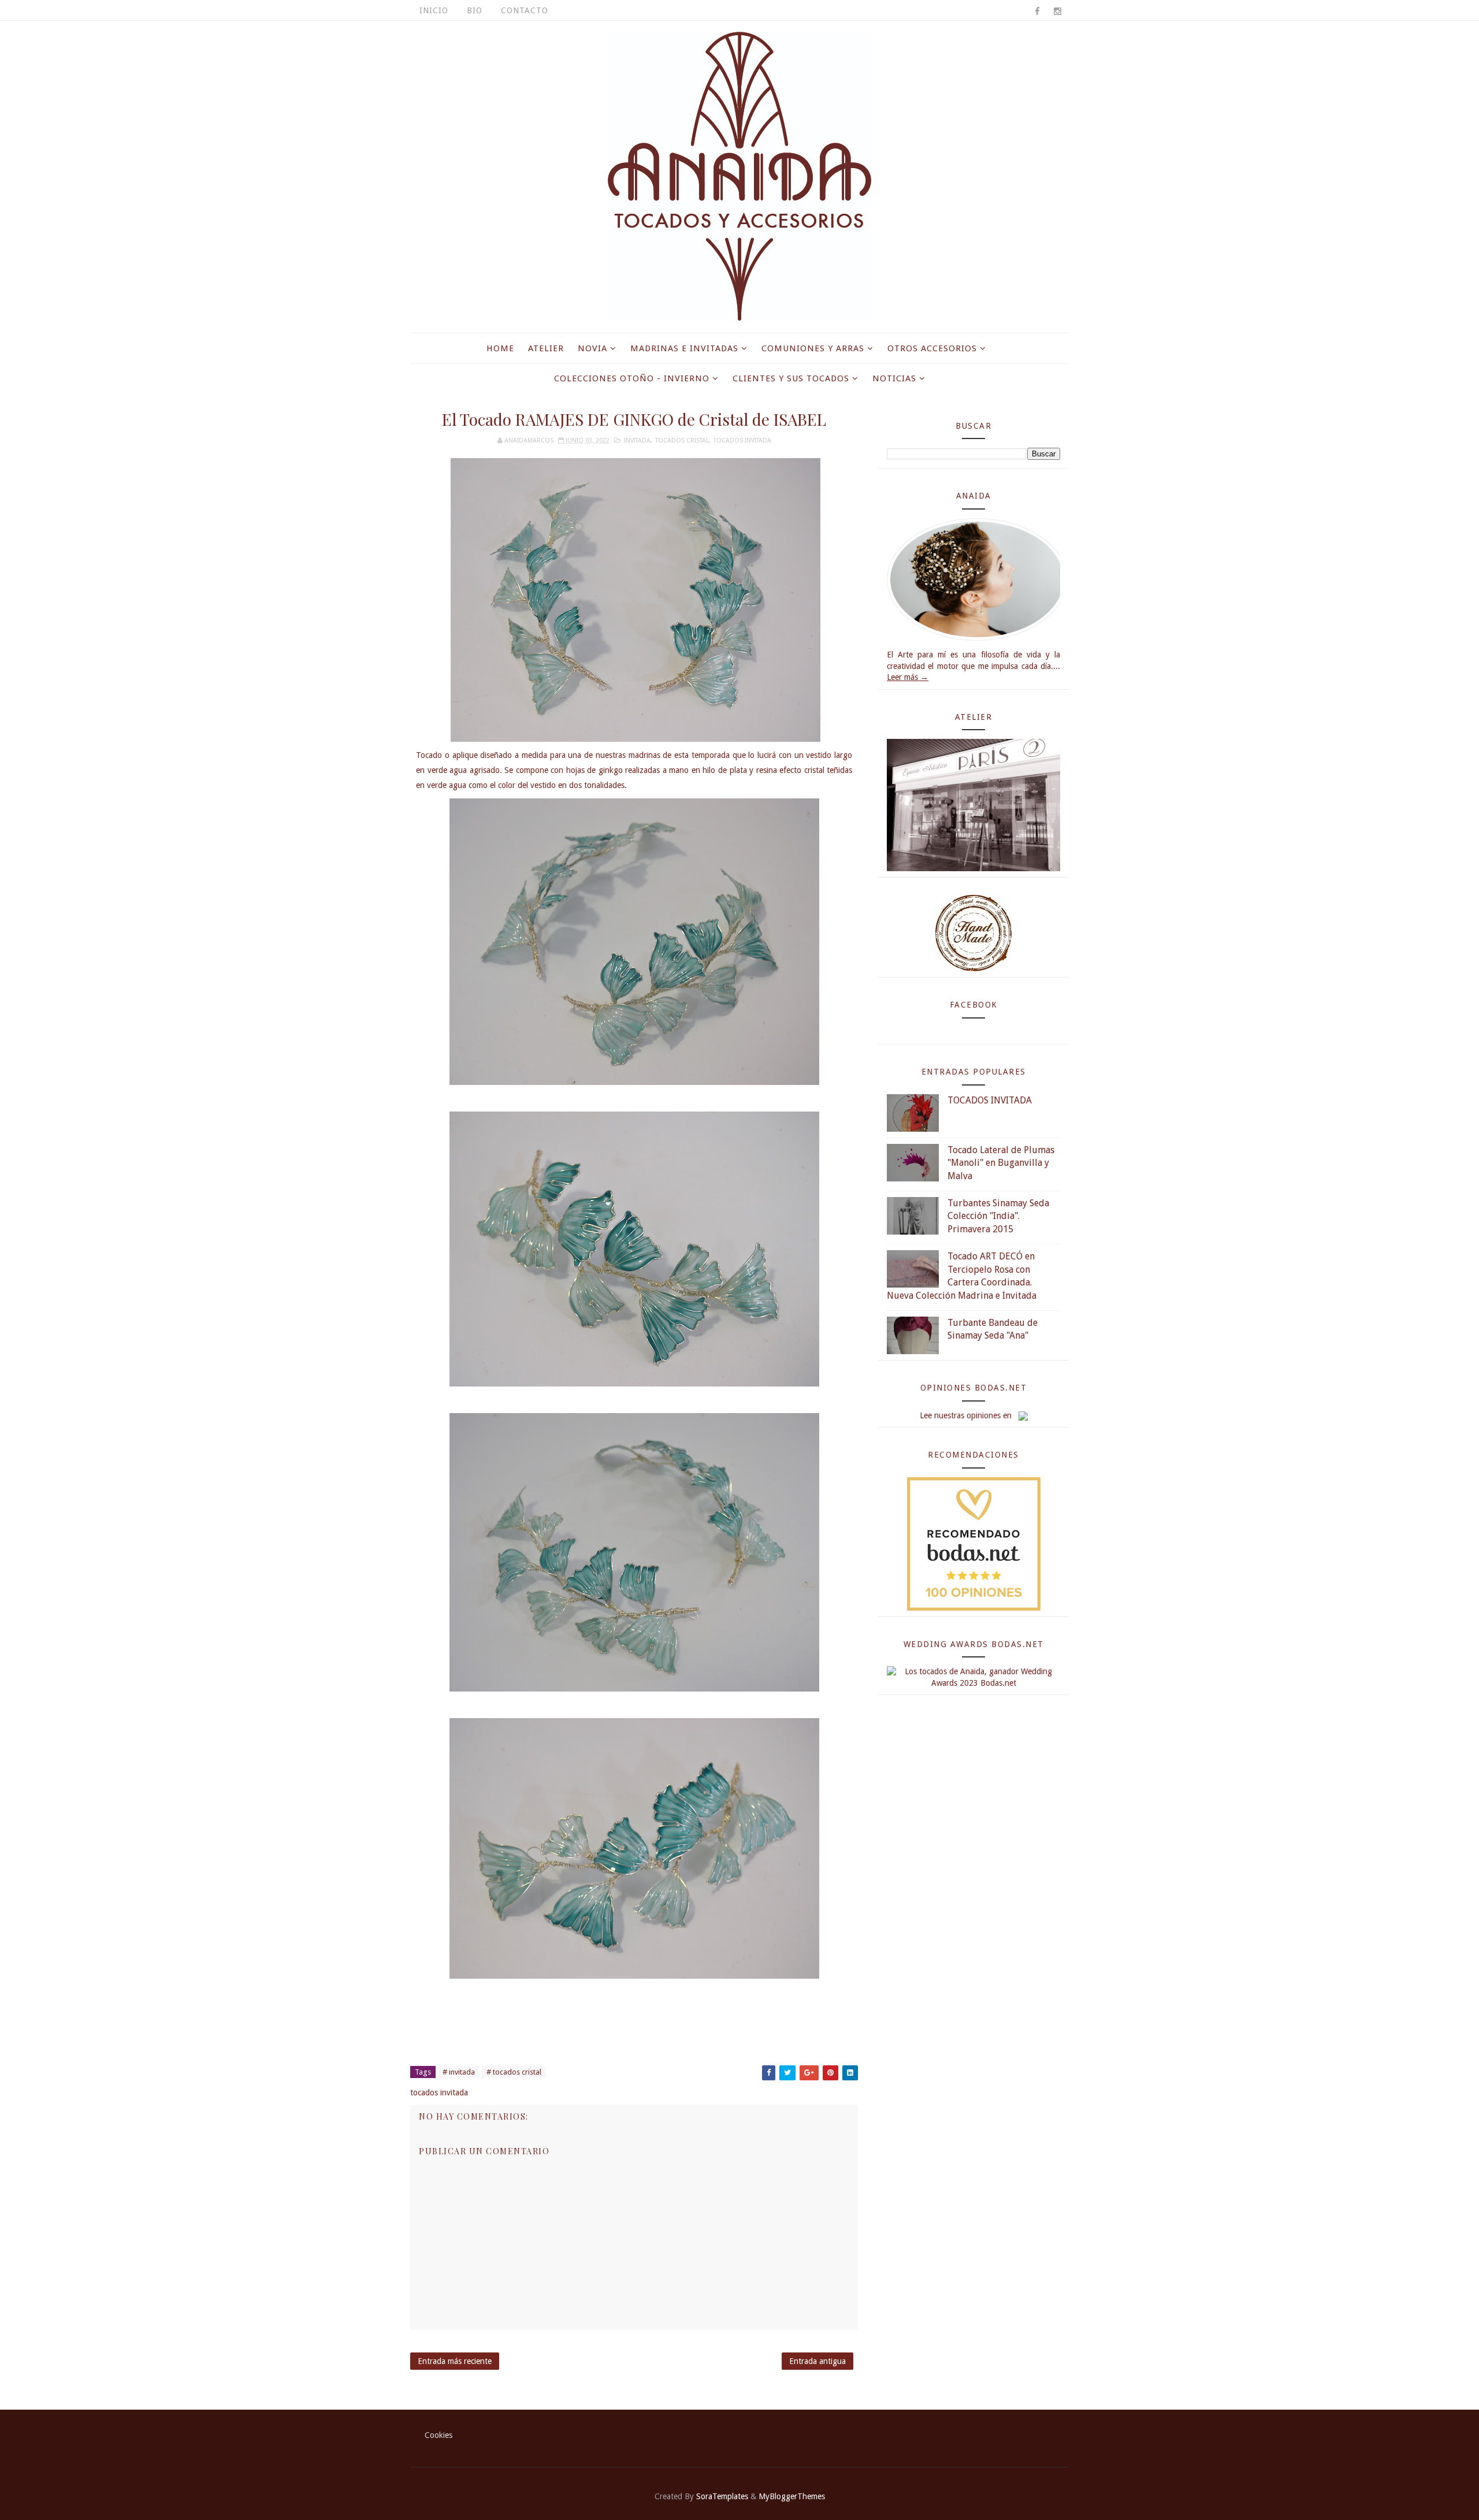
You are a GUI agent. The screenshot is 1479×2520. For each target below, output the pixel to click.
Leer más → (908, 677)
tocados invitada (742, 441)
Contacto (525, 10)
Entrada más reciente (455, 2361)
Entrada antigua (817, 2361)
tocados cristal (682, 441)
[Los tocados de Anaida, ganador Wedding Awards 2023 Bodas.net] (973, 1677)
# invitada (459, 2072)
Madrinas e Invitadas (684, 348)
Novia (592, 348)
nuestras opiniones (967, 1415)
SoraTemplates (722, 2496)
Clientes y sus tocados (791, 378)
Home (500, 348)
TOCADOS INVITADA (990, 1100)
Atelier (546, 348)
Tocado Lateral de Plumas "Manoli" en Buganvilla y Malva (1001, 1163)
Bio (475, 10)
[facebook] (1037, 12)
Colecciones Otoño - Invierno (632, 378)
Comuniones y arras (813, 348)
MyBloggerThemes (792, 2496)
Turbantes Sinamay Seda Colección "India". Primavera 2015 (998, 1216)
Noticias (894, 378)
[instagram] (1057, 12)
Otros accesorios (932, 348)
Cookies (439, 2435)
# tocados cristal (514, 2072)
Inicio (434, 10)
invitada (637, 441)
